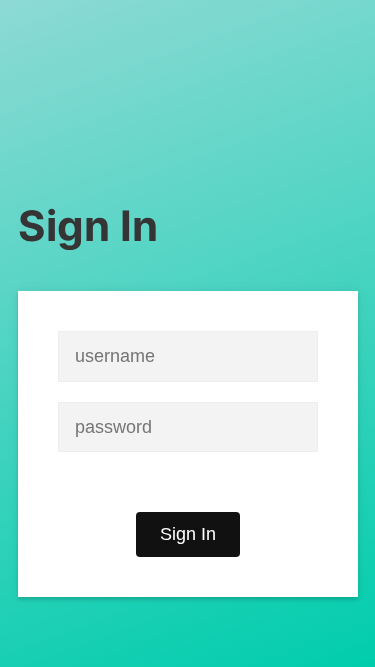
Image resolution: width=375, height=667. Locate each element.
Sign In (188, 534)
